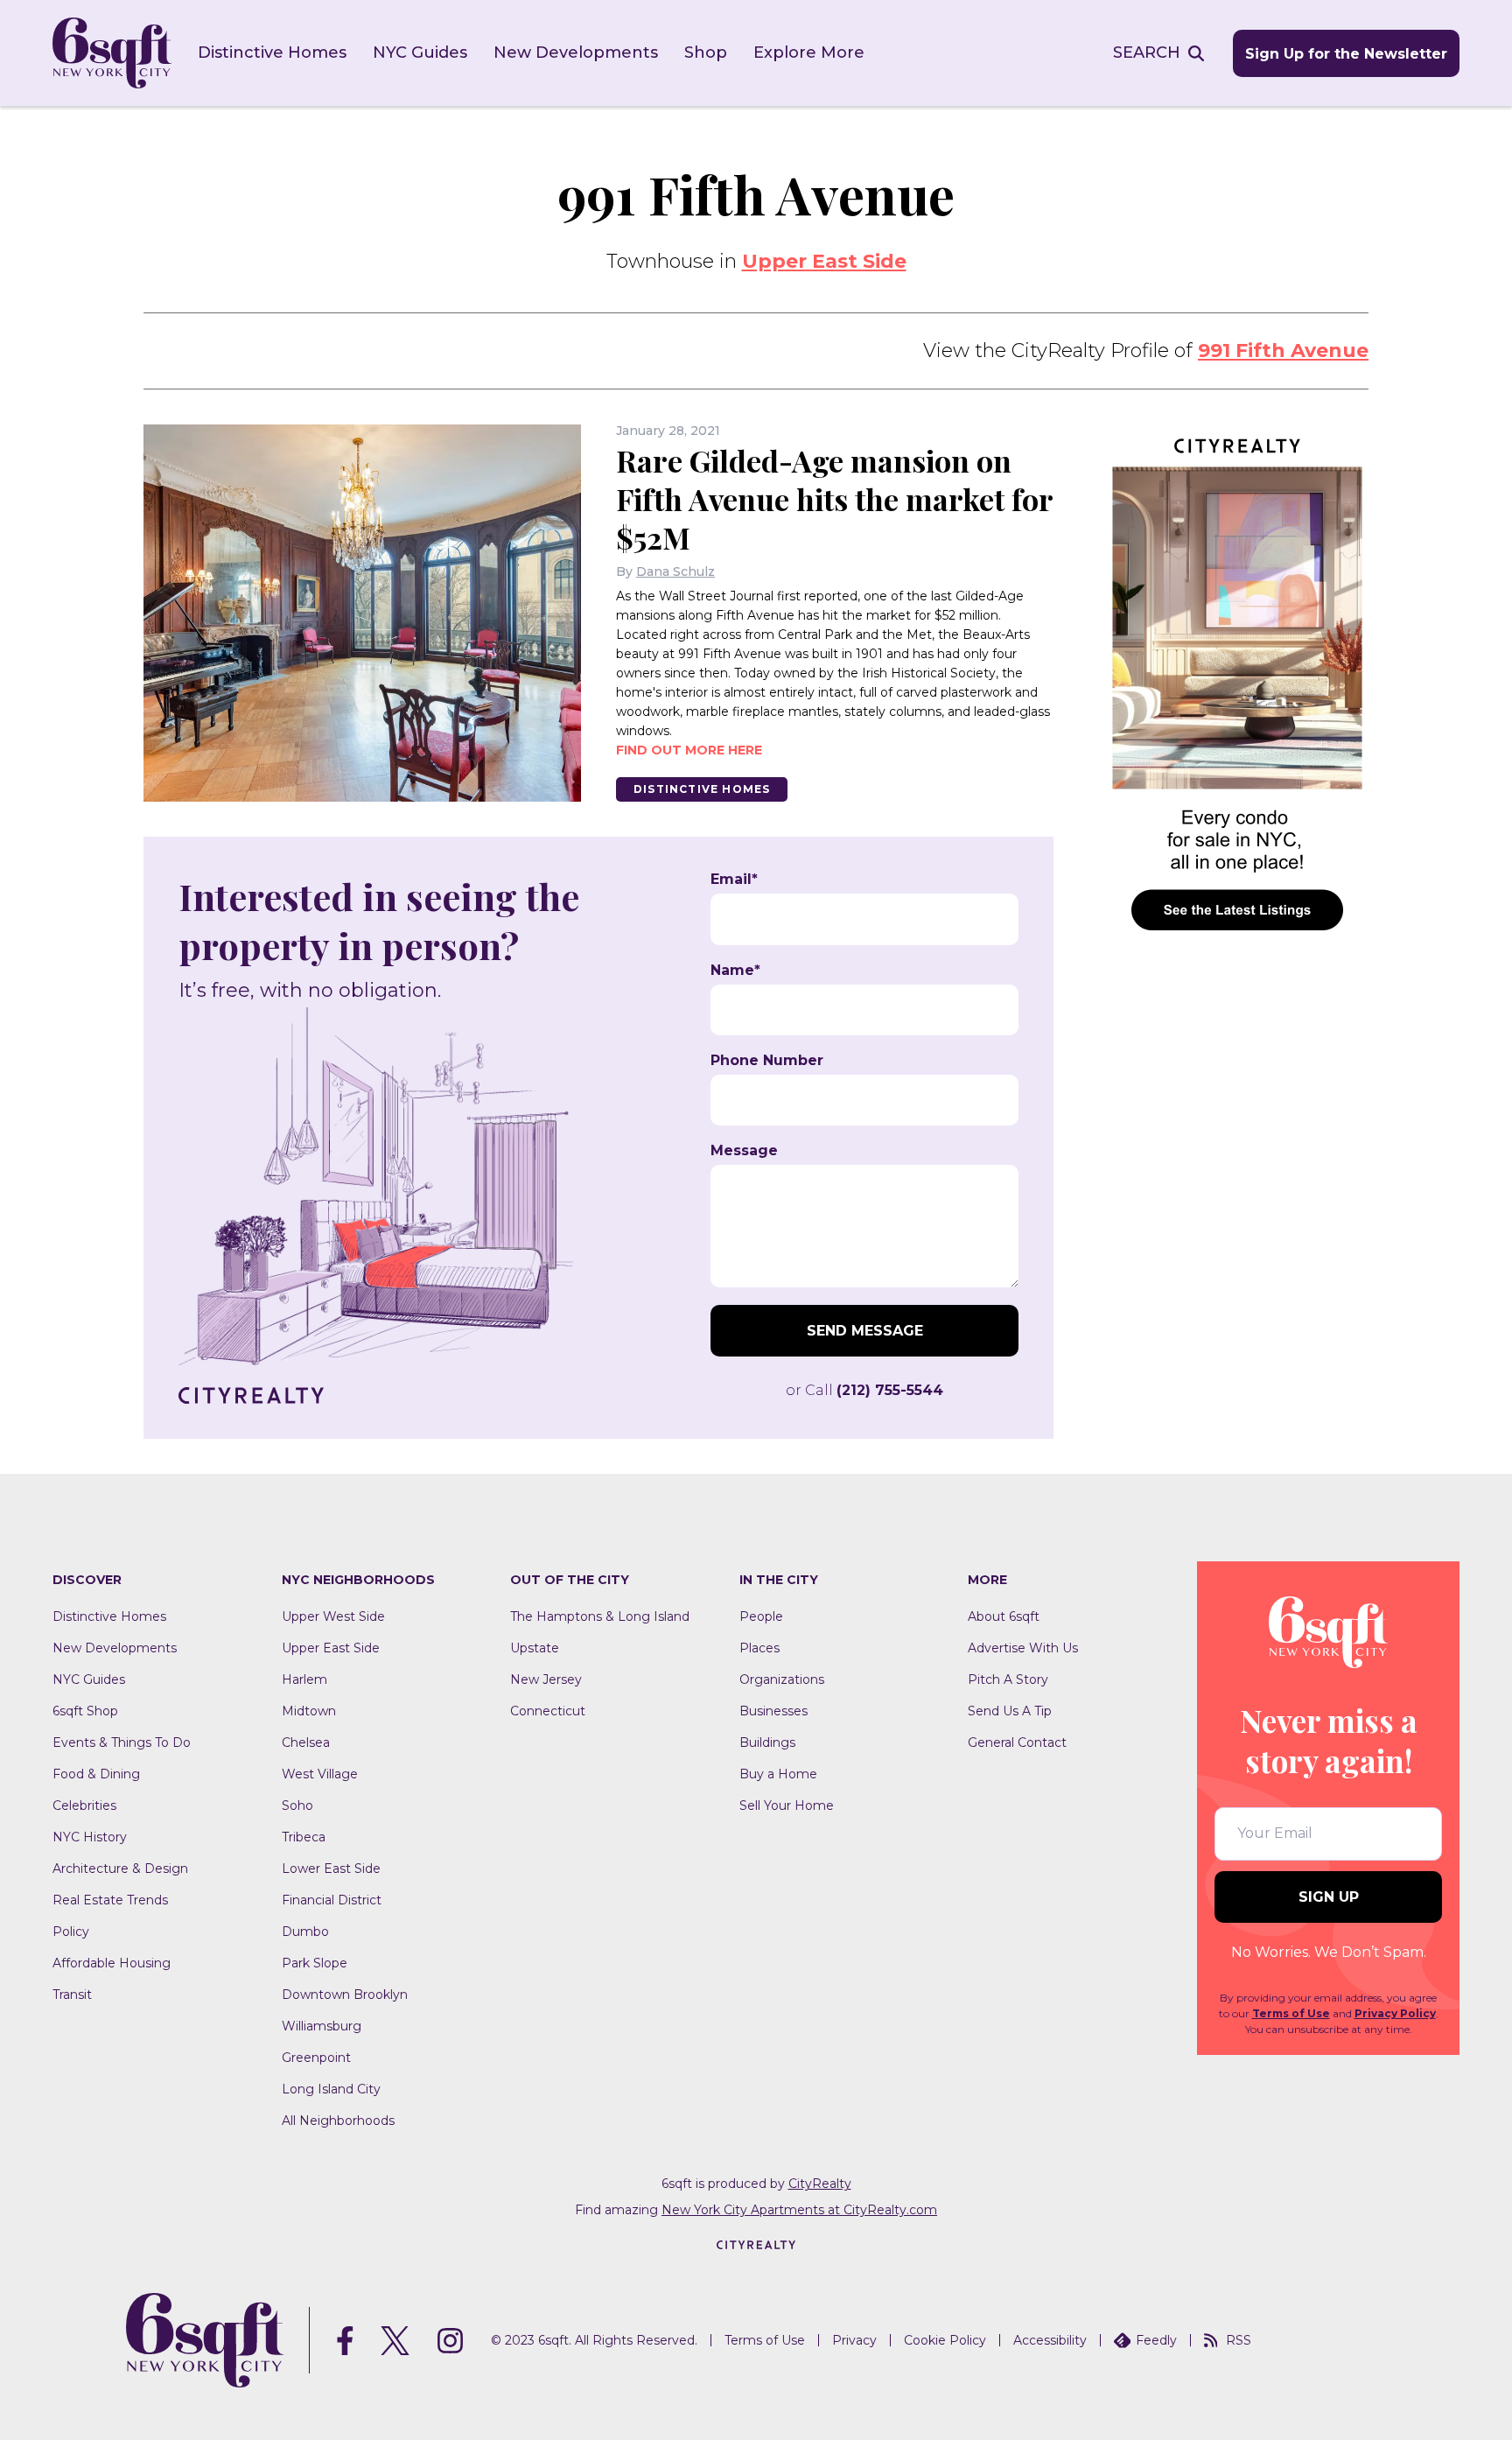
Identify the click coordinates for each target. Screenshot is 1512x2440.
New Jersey (546, 1679)
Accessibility (1050, 2340)
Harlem (304, 1679)
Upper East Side (824, 261)
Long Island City (331, 2089)
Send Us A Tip (1010, 1711)
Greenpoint (316, 2058)
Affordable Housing (112, 1963)
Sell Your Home (787, 1805)
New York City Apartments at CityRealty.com (799, 2210)
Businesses (773, 1711)
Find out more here (689, 750)
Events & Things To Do (122, 1742)
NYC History (90, 1837)
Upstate (535, 1648)
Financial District (332, 1900)
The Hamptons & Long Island (600, 1616)
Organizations (782, 1679)
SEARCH (1147, 53)
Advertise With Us (1023, 1648)
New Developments (576, 53)
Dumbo (305, 1932)
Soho (297, 1805)
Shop (706, 53)
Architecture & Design (120, 1869)
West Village (320, 1774)
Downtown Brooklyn (345, 1995)
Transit (72, 1995)
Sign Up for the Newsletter (1346, 54)
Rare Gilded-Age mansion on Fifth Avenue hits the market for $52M (834, 499)
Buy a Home (778, 1774)
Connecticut (548, 1711)
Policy (71, 1932)
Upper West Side (333, 1616)
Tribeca (304, 1837)
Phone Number (767, 1061)
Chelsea (306, 1742)
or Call (864, 1390)
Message (744, 1151)
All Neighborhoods (338, 2121)
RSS (1239, 2340)
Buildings (767, 1742)
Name (735, 971)
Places (759, 1648)
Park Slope (315, 1963)
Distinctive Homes (272, 53)
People (761, 1616)
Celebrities (84, 1805)
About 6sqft (1004, 1616)
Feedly (1156, 2340)
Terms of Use (1291, 2013)
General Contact (1017, 1742)
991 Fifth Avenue (1283, 351)
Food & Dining (96, 1774)
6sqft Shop (85, 1711)
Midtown (309, 1711)
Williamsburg (322, 2026)
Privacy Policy (1395, 2013)
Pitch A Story (1008, 1679)
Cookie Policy (945, 2340)
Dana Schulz (675, 571)
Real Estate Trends (110, 1900)
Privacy (854, 2340)
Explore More (809, 53)
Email (734, 880)
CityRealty (820, 2184)
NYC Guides (420, 53)
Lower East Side (331, 1869)
